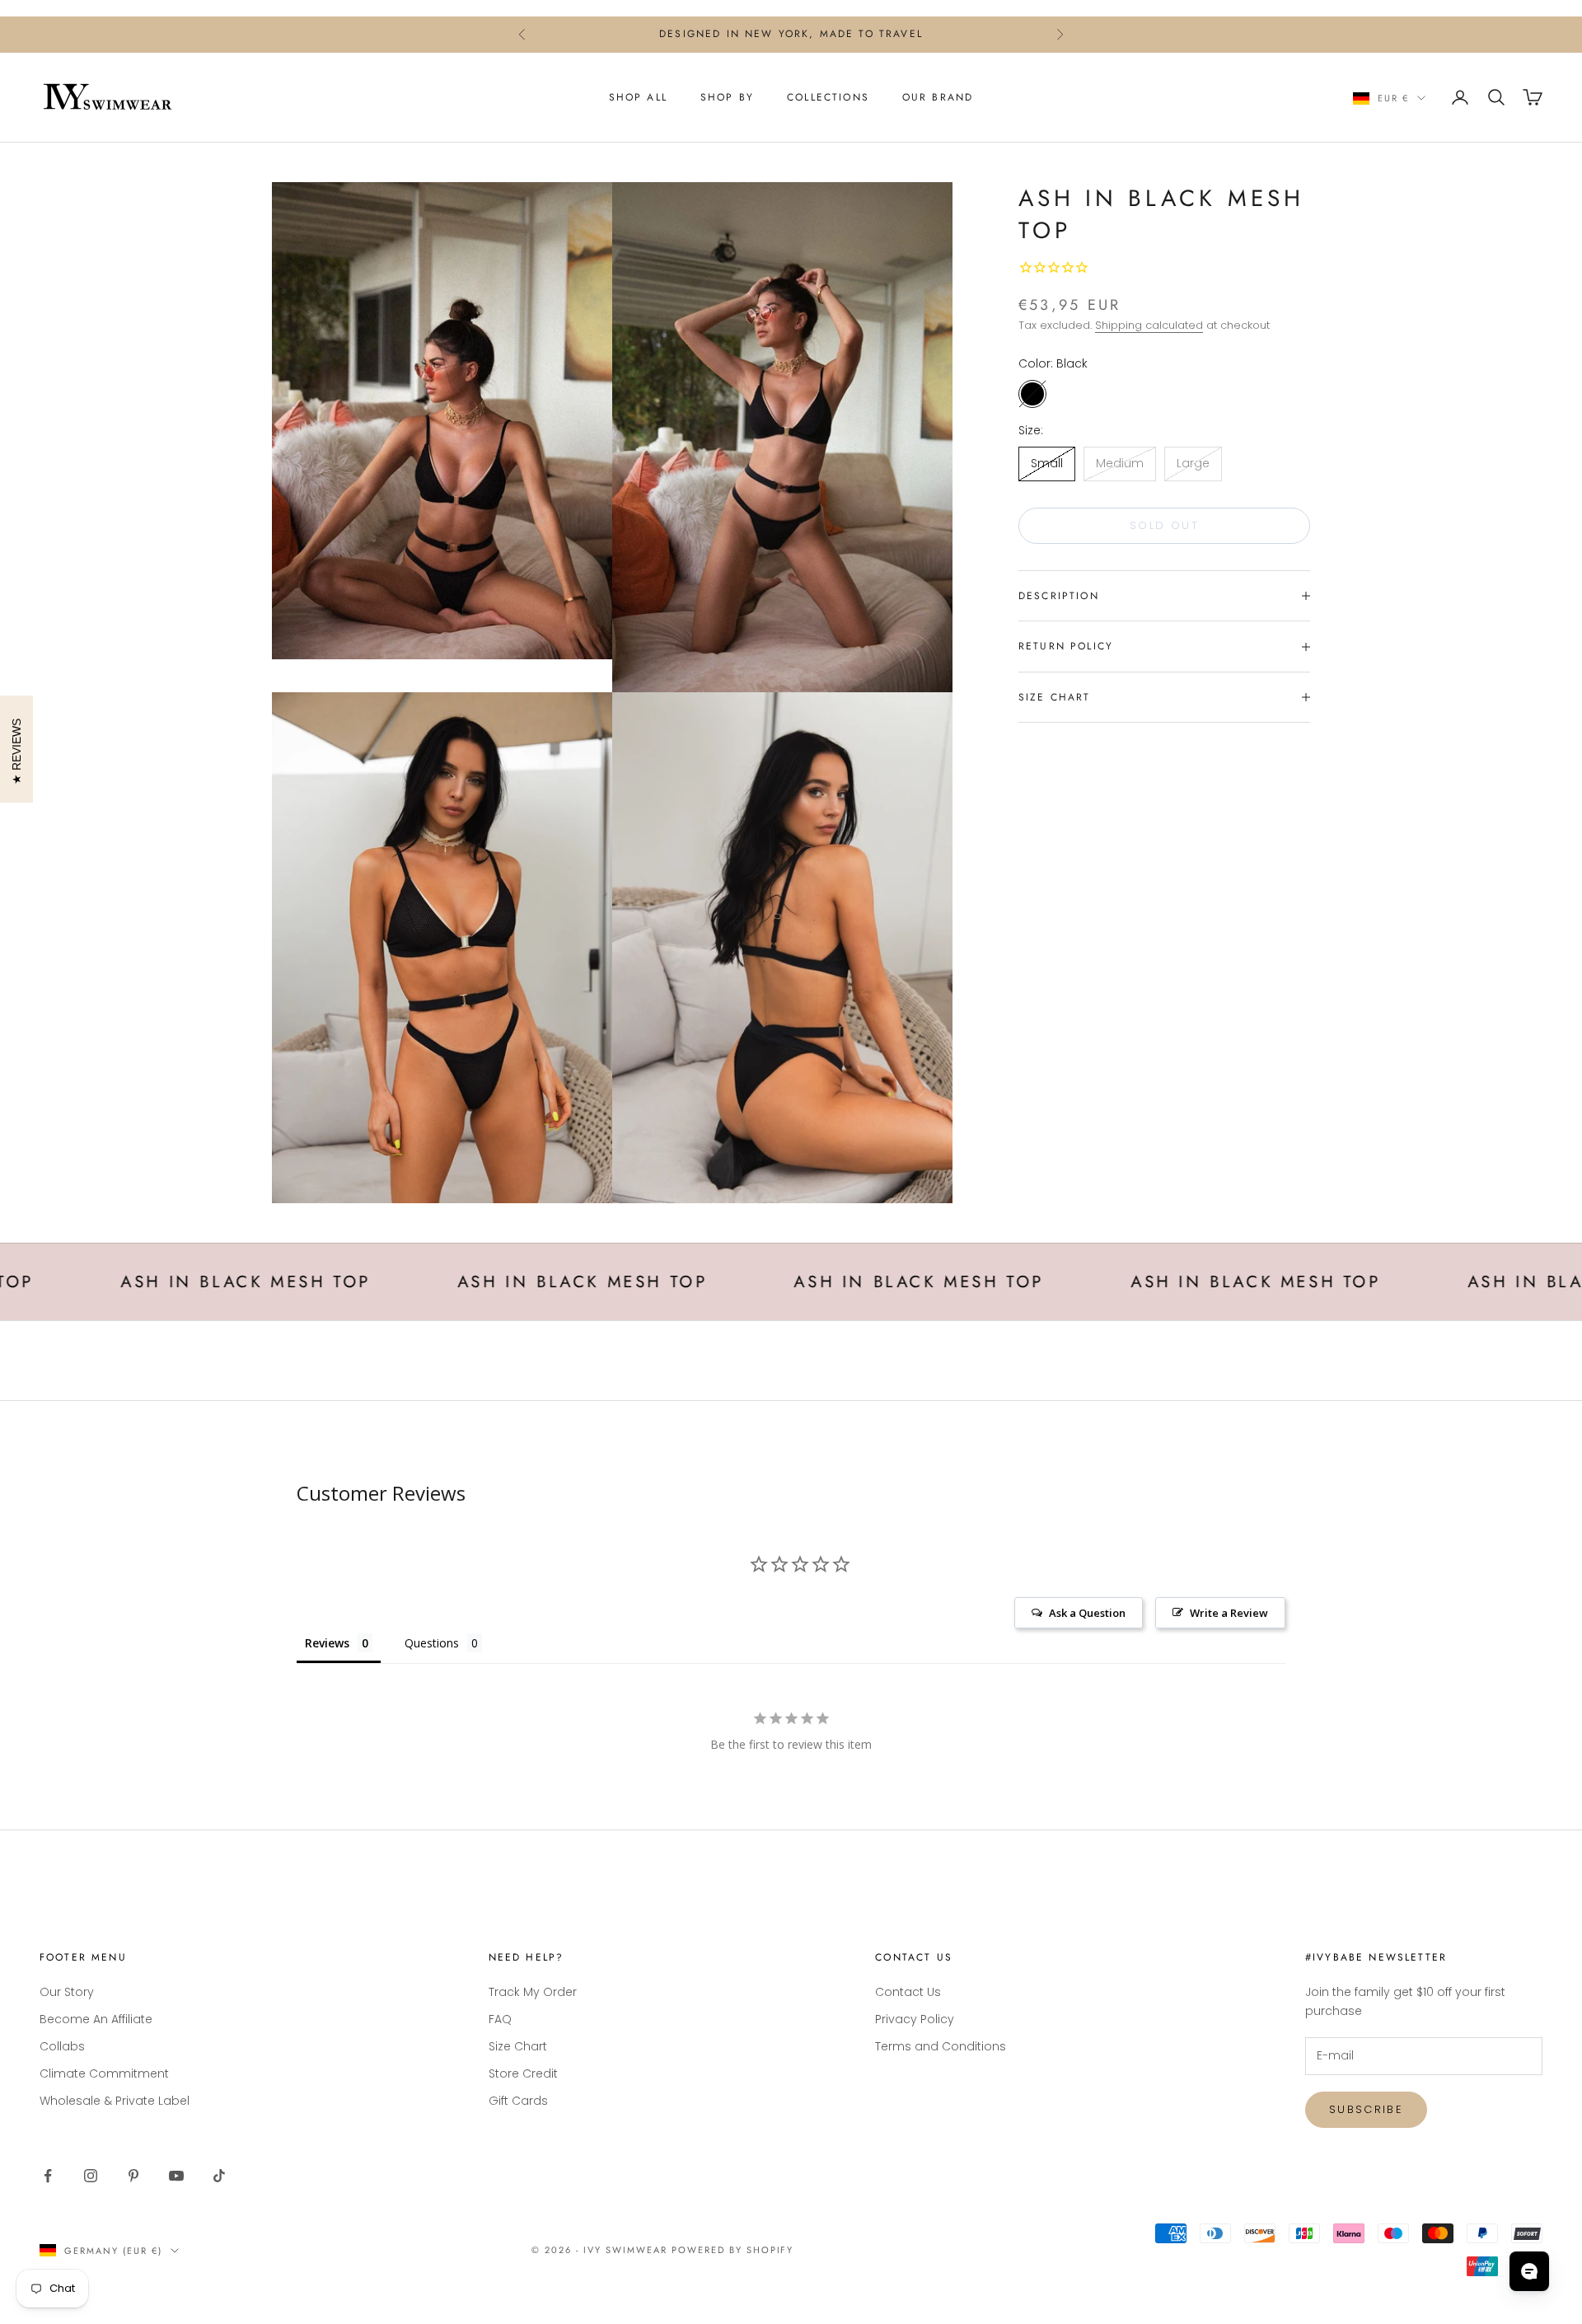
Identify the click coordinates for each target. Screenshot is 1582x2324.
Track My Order (533, 1992)
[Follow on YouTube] (176, 2176)
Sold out (1164, 525)
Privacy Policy (915, 2019)
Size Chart (518, 2046)
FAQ (500, 2019)
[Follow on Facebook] (48, 2176)
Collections (828, 97)
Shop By (727, 97)
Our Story (67, 1992)
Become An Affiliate (96, 2019)
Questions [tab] (432, 1643)
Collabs (62, 2046)
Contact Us (908, 1992)
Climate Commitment (104, 2073)
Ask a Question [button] (1087, 1613)
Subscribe (1366, 2109)
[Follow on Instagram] (91, 2176)
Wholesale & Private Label (115, 2101)
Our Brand (938, 97)
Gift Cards (518, 2101)
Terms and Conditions (941, 2046)
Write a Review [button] (1229, 1613)
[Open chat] (1529, 2271)
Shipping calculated (1149, 325)
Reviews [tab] (327, 1643)
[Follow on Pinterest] (133, 2176)
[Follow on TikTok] (219, 2176)
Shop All (638, 97)
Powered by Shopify (733, 2250)
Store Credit (523, 2073)
